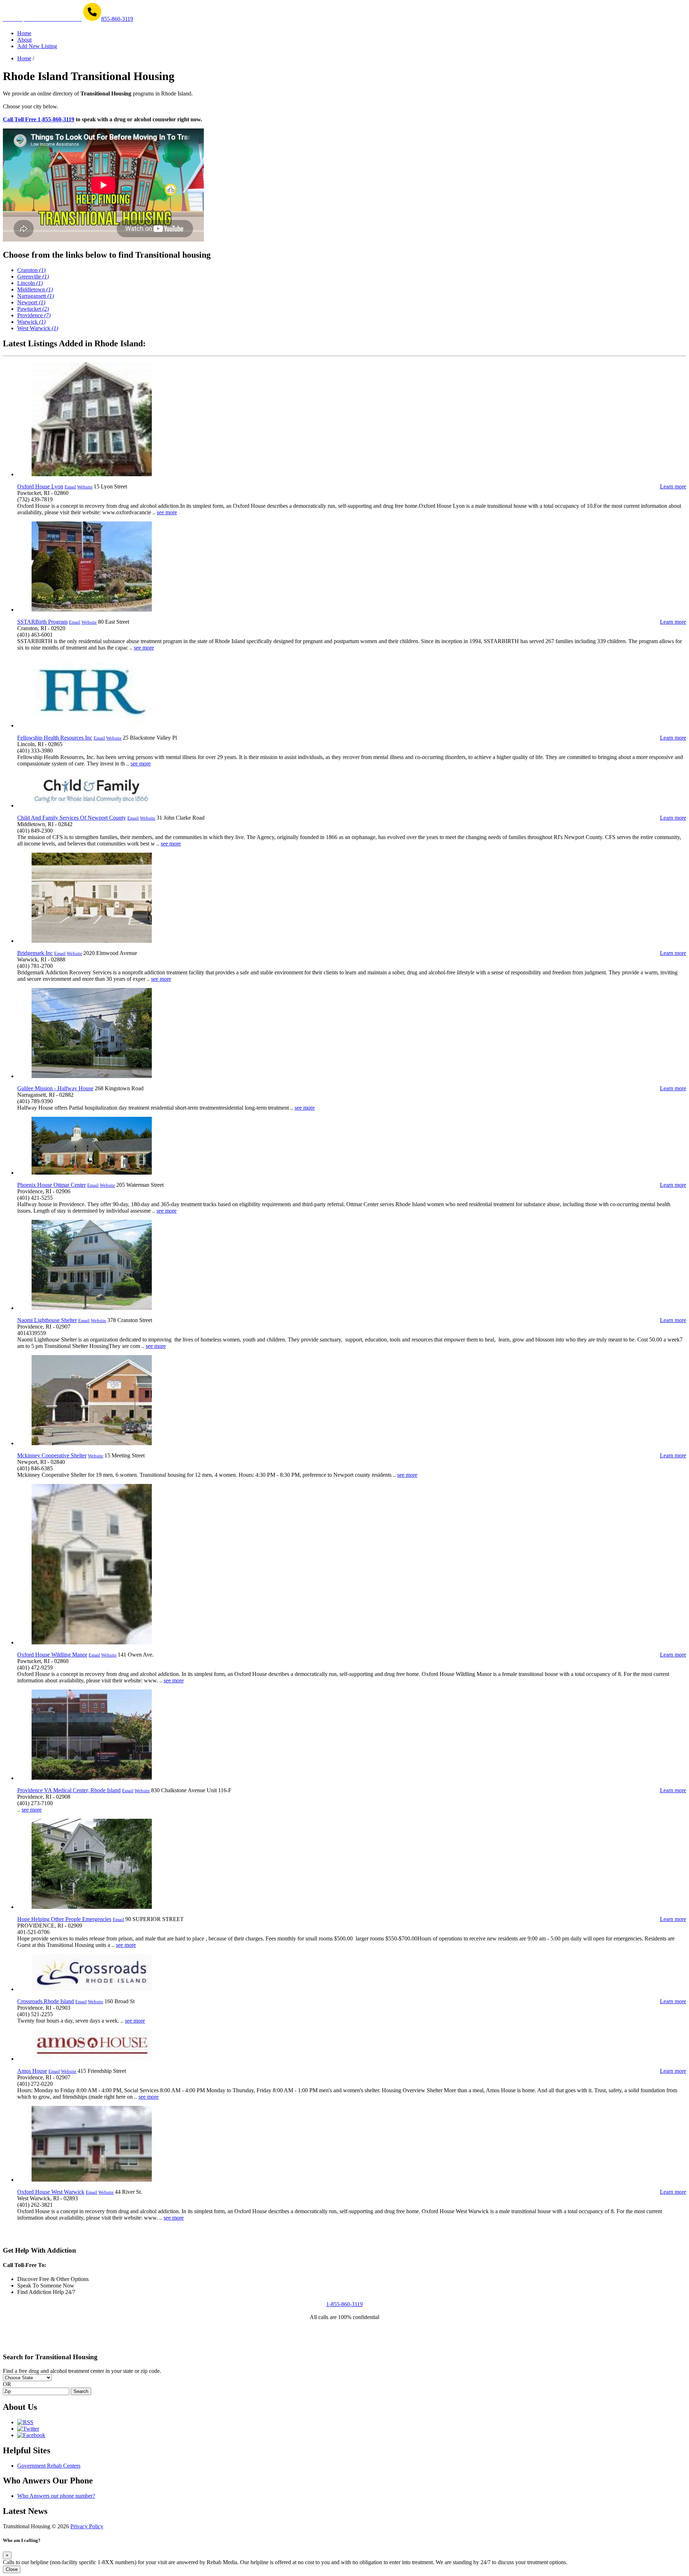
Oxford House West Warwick (51, 2192)
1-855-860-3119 (344, 2304)
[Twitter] (28, 2429)
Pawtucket (33, 309)
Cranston (31, 270)
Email (70, 487)
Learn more (673, 486)
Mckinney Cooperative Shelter (52, 1455)
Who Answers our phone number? (56, 2496)
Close (12, 2569)
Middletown (35, 289)
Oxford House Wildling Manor (52, 1655)
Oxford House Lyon (40, 486)
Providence (34, 315)
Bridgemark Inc (35, 953)
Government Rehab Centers (49, 2466)
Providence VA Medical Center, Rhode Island (69, 1790)
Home (24, 58)
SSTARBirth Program (42, 622)
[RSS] (25, 2422)
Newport (31, 302)
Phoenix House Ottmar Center (51, 1185)
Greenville (33, 277)
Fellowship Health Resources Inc (55, 738)
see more (167, 512)
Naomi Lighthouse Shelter (47, 1320)
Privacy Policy (87, 2526)
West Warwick (38, 328)
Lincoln (30, 283)
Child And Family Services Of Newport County (72, 818)
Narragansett (36, 296)
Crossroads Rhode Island (46, 2001)
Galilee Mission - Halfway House (55, 1088)
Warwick (31, 322)
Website (85, 487)
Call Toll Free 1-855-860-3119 (39, 119)
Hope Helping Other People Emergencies (64, 1919)
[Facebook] (31, 2435)
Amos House (32, 2071)
